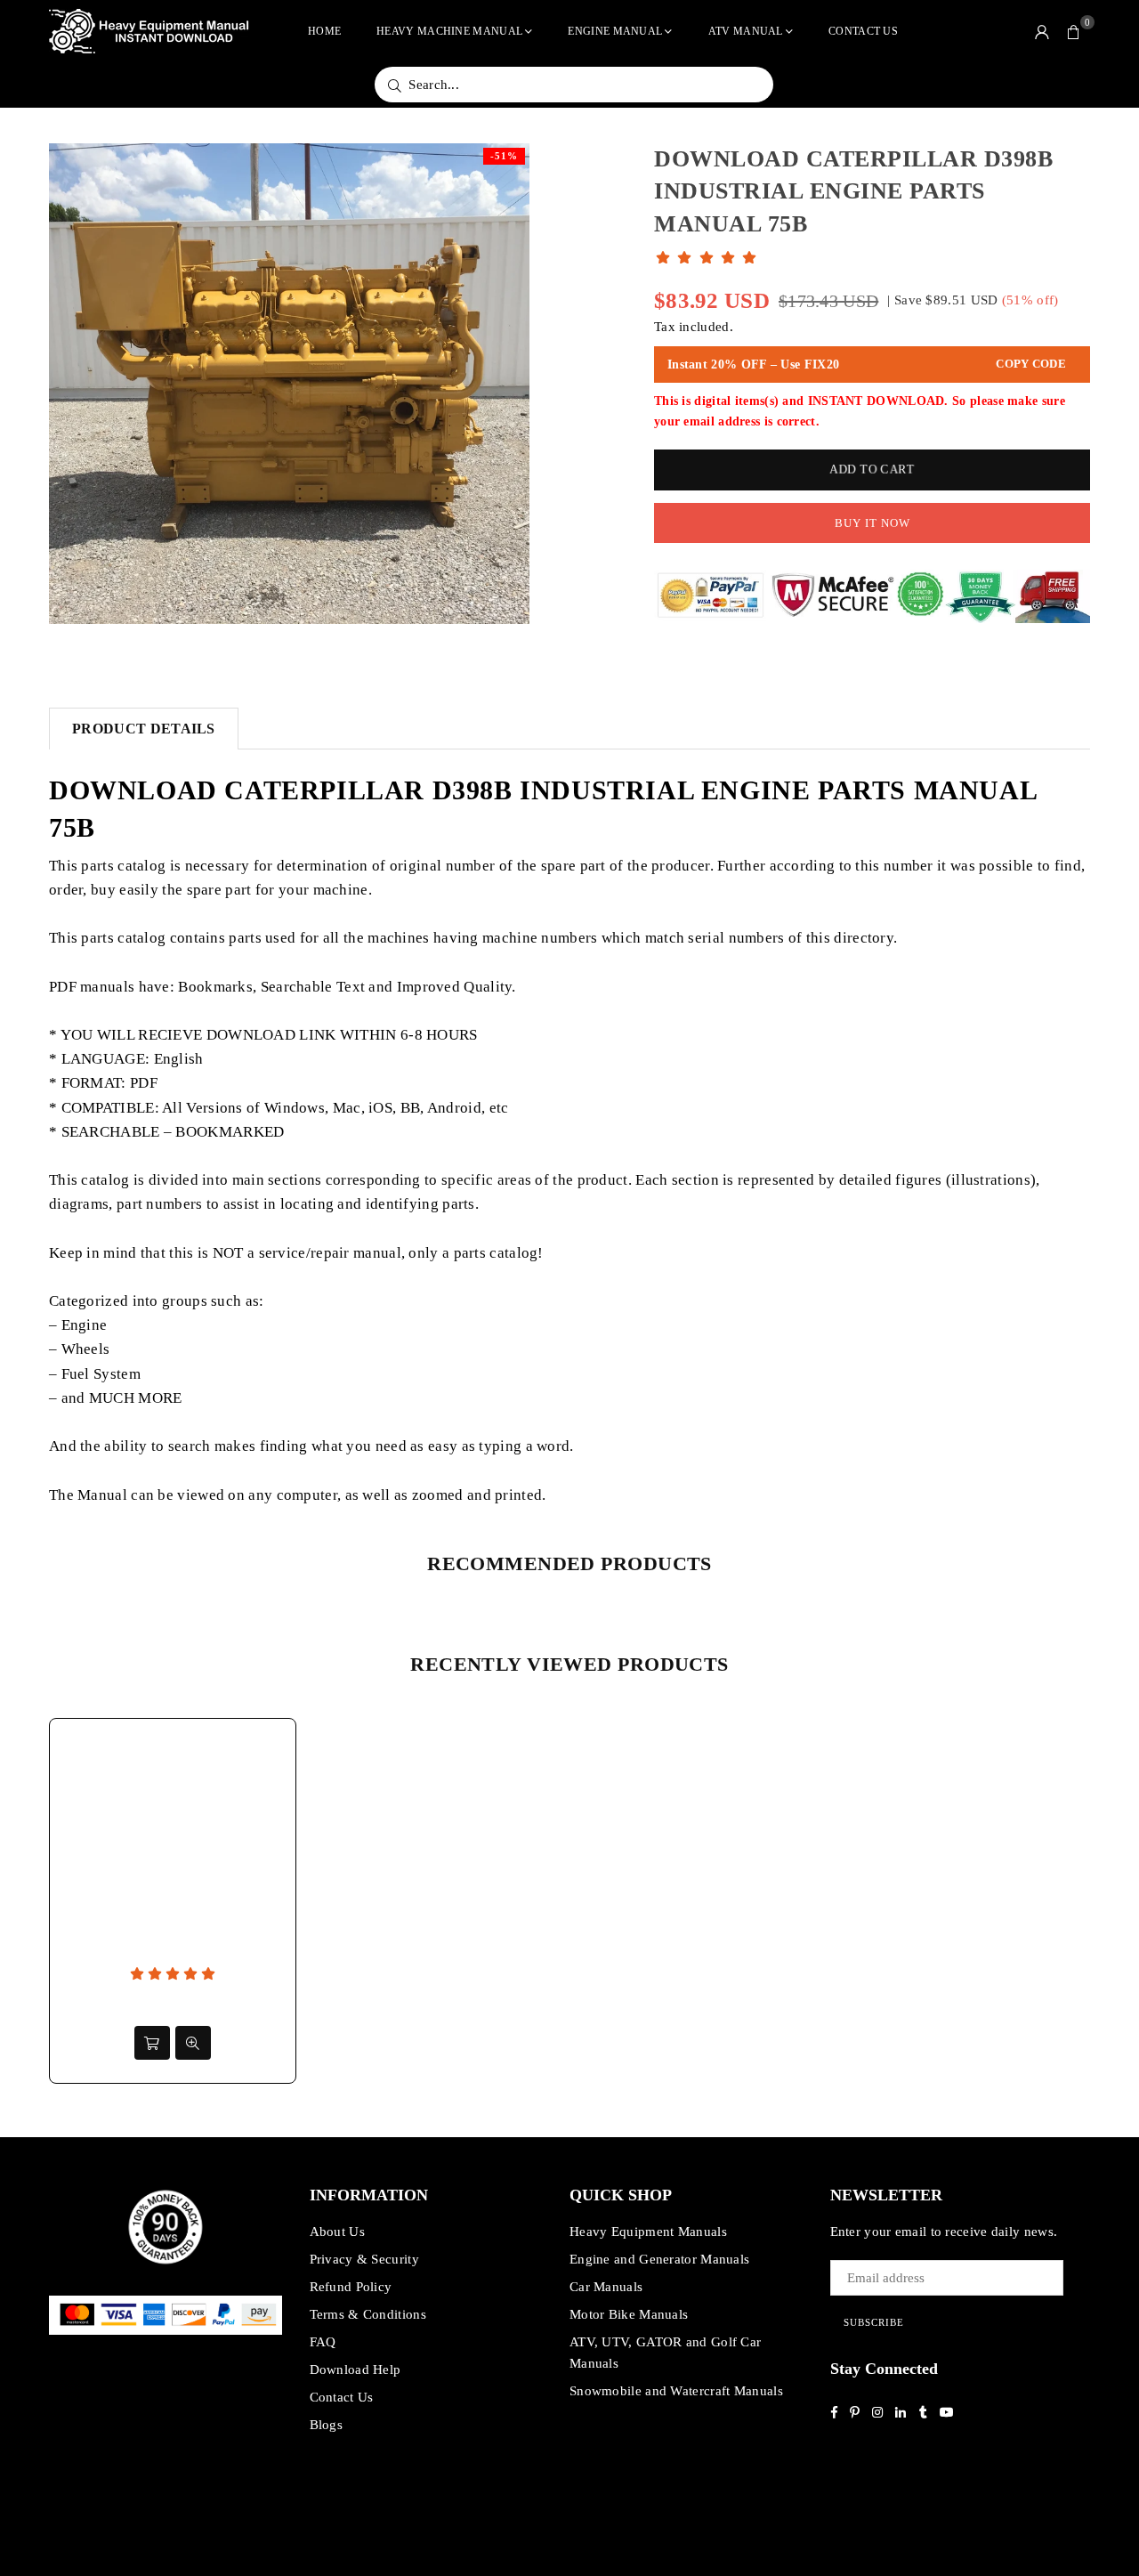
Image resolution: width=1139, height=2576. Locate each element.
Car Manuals (606, 2287)
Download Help (355, 2369)
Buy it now (872, 523)
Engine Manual (615, 31)
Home (324, 31)
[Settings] (1042, 31)
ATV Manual (746, 31)
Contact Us (863, 31)
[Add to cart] (152, 2043)
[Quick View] (193, 2043)
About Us (337, 2232)
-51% (504, 156)
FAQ (323, 2342)
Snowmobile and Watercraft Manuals (676, 2391)
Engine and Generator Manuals (659, 2259)
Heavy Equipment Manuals (648, 2232)
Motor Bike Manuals (629, 2314)
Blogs (327, 2425)
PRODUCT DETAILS (144, 729)
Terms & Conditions (368, 2314)
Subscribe (874, 2322)
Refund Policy (351, 2287)
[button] (1074, 31)
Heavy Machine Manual (449, 31)
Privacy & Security (364, 2259)
